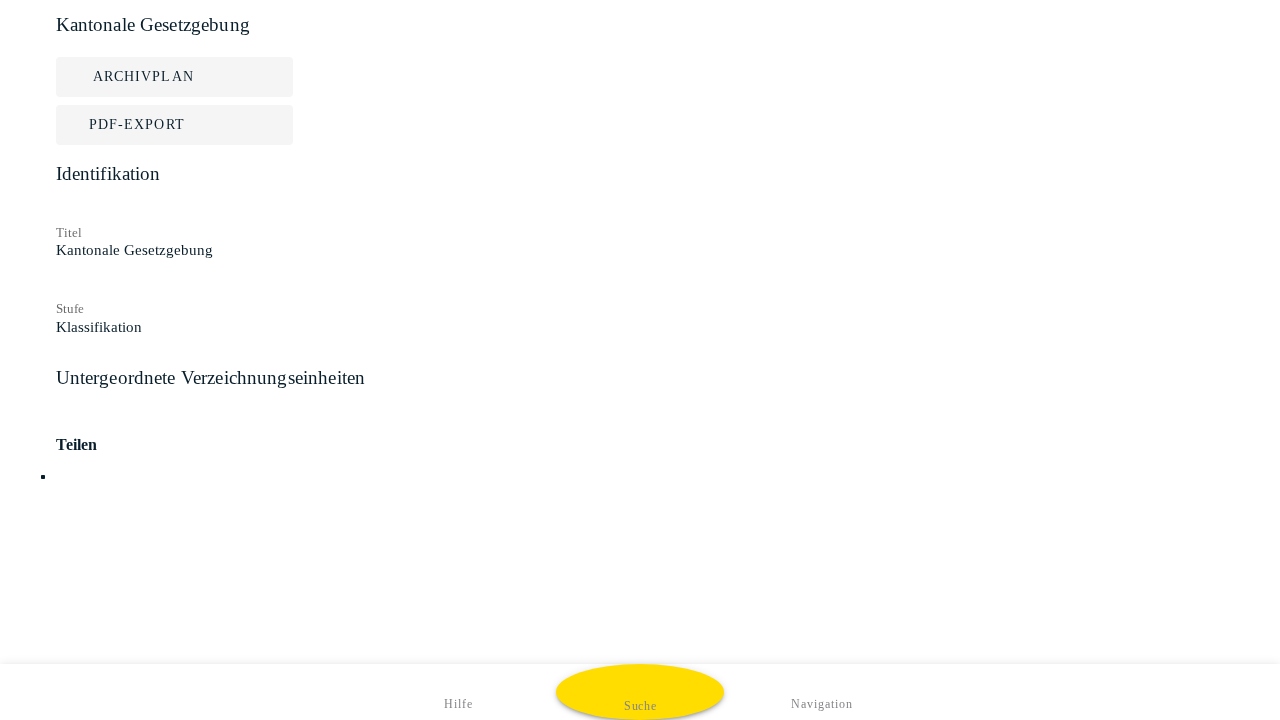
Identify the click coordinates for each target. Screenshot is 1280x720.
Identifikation (108, 173)
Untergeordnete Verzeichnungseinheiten (211, 377)
